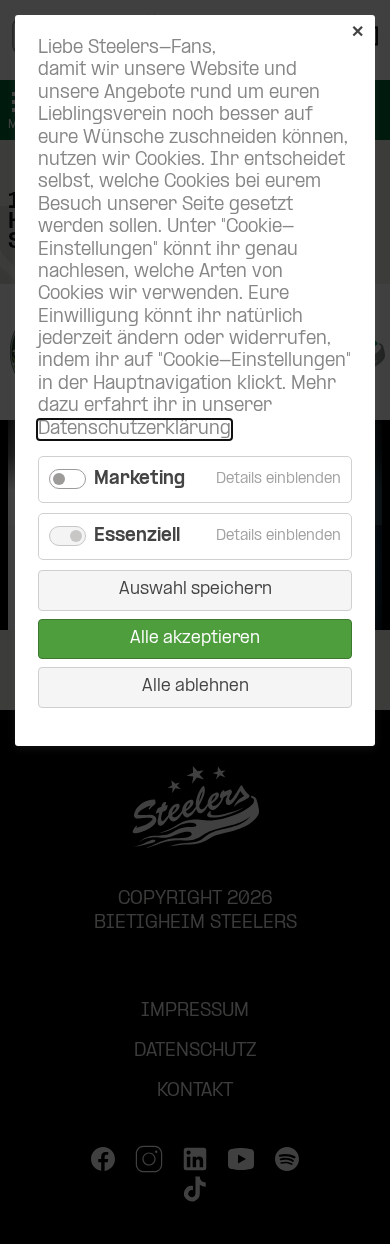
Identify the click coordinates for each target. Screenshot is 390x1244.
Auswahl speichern (195, 589)
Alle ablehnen (195, 686)
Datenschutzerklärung (134, 429)
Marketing (139, 479)
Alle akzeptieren (195, 638)
